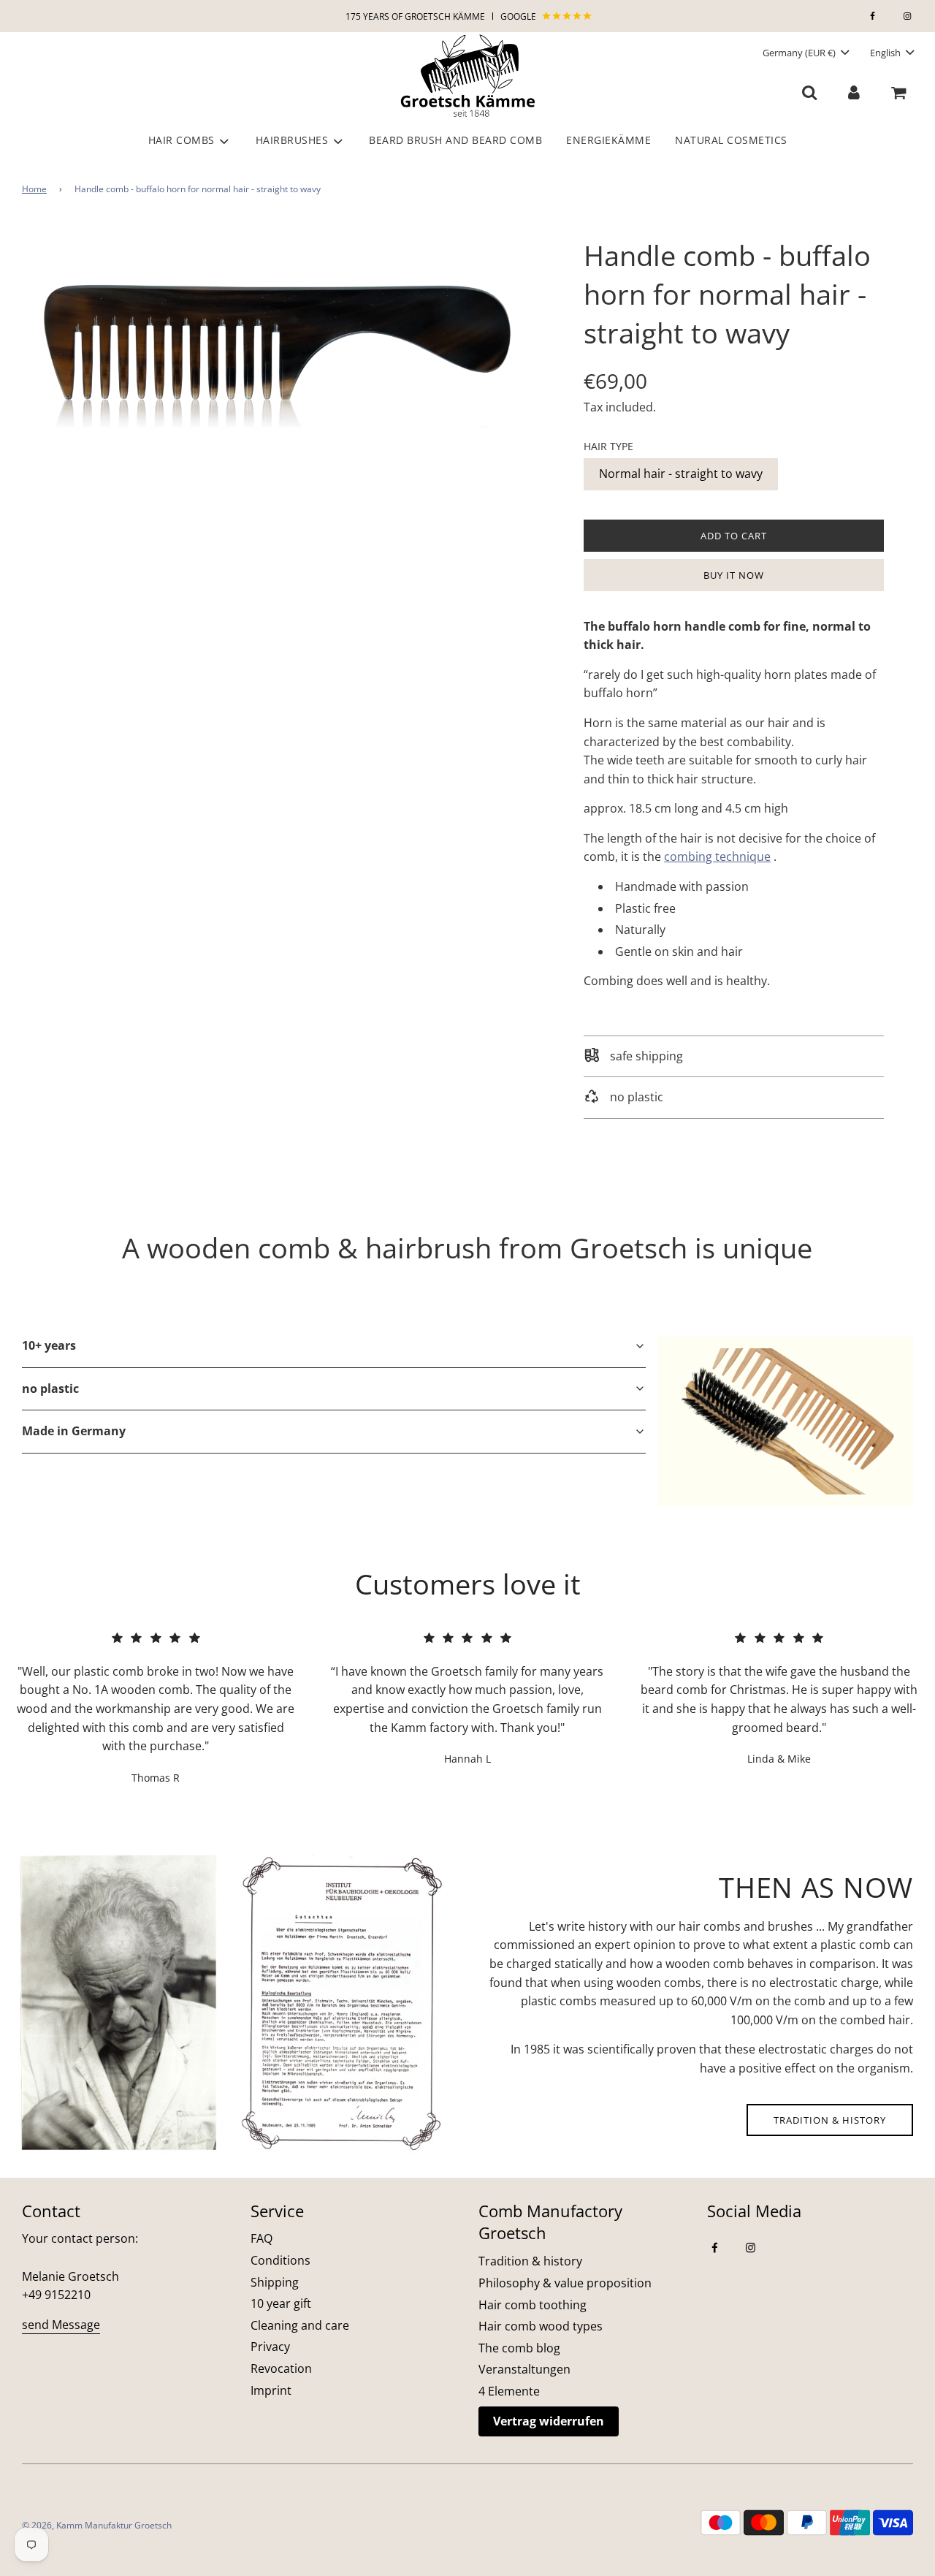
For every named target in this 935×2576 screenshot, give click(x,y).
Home (34, 189)
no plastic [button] (50, 1388)
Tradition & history (830, 2120)
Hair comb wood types (541, 2326)
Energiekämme (608, 140)
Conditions (280, 2260)
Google (519, 16)
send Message (61, 2325)
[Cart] (900, 92)
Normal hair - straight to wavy (681, 474)
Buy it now (734, 575)
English (886, 53)
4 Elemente (509, 2391)
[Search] (810, 92)
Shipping (275, 2282)
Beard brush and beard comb (455, 140)
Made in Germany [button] (74, 1431)
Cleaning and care (300, 2325)
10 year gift (281, 2303)
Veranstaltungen (524, 2369)
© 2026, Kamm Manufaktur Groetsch (97, 2525)
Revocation (281, 2368)
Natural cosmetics (731, 140)
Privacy (270, 2347)
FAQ (262, 2238)
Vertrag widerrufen (549, 2421)
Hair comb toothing (533, 2305)
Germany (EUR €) (800, 53)
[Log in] (854, 92)
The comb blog (519, 2348)
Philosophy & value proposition (565, 2283)
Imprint (271, 2390)
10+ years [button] (49, 1345)
